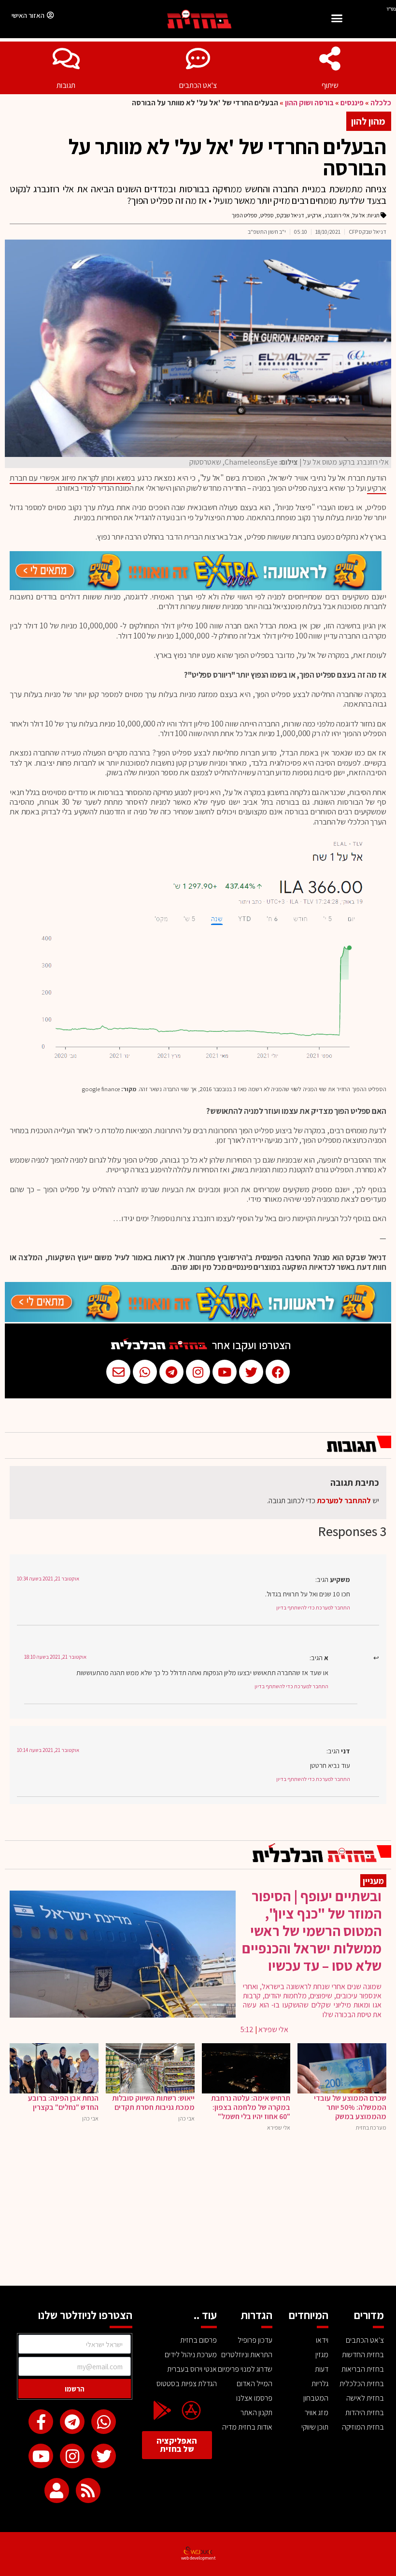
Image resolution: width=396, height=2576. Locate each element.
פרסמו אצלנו (254, 2398)
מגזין (322, 2355)
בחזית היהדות (365, 2412)
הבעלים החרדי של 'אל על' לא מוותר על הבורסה (227, 157)
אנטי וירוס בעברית (192, 2369)
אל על (359, 215)
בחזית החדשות (363, 2355)
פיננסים (352, 103)
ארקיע (314, 215)
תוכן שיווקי (315, 2427)
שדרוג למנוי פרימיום (245, 2369)
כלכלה (381, 103)
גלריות (320, 2384)
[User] (57, 2490)
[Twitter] (104, 2456)
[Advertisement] (198, 2213)
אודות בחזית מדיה (247, 2427)
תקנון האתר (256, 2412)
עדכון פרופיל (255, 2340)
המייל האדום (255, 2384)
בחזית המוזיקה (363, 2427)
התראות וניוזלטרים (247, 2355)
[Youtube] (41, 2456)
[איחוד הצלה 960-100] (196, 587)
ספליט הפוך (245, 215)
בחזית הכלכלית (362, 2384)
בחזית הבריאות (363, 2369)
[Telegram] (72, 2422)
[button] (337, 20)
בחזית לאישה (365, 2398)
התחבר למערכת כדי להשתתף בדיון (313, 1608)
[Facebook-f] (41, 2422)
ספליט (267, 215)
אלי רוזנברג (337, 215)
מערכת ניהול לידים (191, 2355)
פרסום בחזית (198, 2340)
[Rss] (88, 2490)
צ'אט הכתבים (198, 85)
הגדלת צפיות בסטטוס (186, 2384)
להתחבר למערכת (344, 1501)
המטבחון (316, 2398)
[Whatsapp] (104, 2422)
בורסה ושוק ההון (309, 103)
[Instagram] (72, 2456)
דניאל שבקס (290, 215)
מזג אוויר (317, 2412)
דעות (322, 2369)
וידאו (322, 2340)
